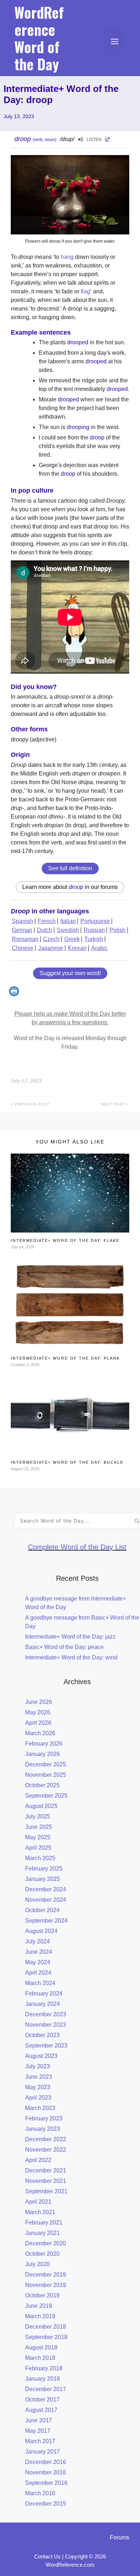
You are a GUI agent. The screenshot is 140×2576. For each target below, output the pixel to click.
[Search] (137, 1521)
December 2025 (46, 1764)
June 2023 (39, 2077)
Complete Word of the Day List (77, 1547)
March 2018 (40, 2358)
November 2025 (46, 1775)
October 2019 (42, 2295)
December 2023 (46, 2014)
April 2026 (38, 1723)
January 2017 (43, 2452)
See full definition (70, 868)
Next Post (114, 1104)
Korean (77, 948)
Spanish (22, 921)
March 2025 (40, 1858)
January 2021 (43, 2233)
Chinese (23, 948)
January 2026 (43, 1754)
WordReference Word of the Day (39, 38)
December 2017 (46, 2389)
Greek (72, 939)
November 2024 (46, 1900)
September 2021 (46, 2191)
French (47, 921)
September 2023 (46, 2046)
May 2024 (38, 1962)
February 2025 (44, 1869)
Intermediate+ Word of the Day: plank (65, 1358)
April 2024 (38, 1973)
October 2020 (42, 2254)
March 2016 (40, 2493)
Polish (118, 930)
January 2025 (43, 1879)
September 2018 (46, 2337)
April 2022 (38, 2160)
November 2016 (46, 2472)
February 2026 (44, 1744)
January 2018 (43, 2379)
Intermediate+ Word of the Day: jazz (70, 1637)
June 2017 (39, 2420)
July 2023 (38, 2066)
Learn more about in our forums (70, 887)
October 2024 (42, 1910)
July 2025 (38, 1816)
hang (67, 257)
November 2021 (46, 2181)
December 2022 (46, 2139)
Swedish (68, 930)
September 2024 (46, 1921)
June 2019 (39, 2306)
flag (85, 291)
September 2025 (46, 1796)
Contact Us (47, 2556)
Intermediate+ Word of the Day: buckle (67, 1462)
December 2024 (46, 1889)
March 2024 (40, 1983)
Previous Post (31, 1104)
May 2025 (38, 1837)
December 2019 (46, 2275)
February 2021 (44, 2223)
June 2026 (39, 1702)
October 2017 (42, 2400)
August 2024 (41, 1931)
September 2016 (46, 2483)
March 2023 (40, 2108)
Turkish (94, 939)
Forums (120, 2537)
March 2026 (40, 1733)
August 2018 (41, 2347)
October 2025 (42, 1785)
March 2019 (40, 2316)
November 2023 (46, 2025)
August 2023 (41, 2056)
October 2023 (42, 2035)
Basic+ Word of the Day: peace (64, 1647)
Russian (94, 930)
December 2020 (46, 2243)
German (22, 930)
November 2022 (46, 2150)
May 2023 (38, 2087)
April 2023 (38, 2098)
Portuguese (95, 921)
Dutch (45, 930)
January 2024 (43, 2004)
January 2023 (43, 2129)
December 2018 (46, 2327)
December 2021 (46, 2170)
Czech (51, 939)
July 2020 (38, 2264)
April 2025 (38, 1848)
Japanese (51, 948)
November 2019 (46, 2285)
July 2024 (38, 1941)
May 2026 (38, 1712)
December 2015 (46, 2504)
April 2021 (38, 2202)
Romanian (25, 939)
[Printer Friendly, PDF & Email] (15, 994)
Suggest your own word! (70, 973)
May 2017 (38, 2431)
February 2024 (44, 1993)
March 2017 (40, 2441)
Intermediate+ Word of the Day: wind (71, 1657)
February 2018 (44, 2368)
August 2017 (41, 2410)
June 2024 (39, 1952)
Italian (68, 921)
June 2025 (39, 1827)
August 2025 (41, 1806)
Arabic (99, 948)
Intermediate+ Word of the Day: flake (65, 1240)
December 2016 (46, 2462)
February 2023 (44, 2118)
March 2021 (40, 2212)
